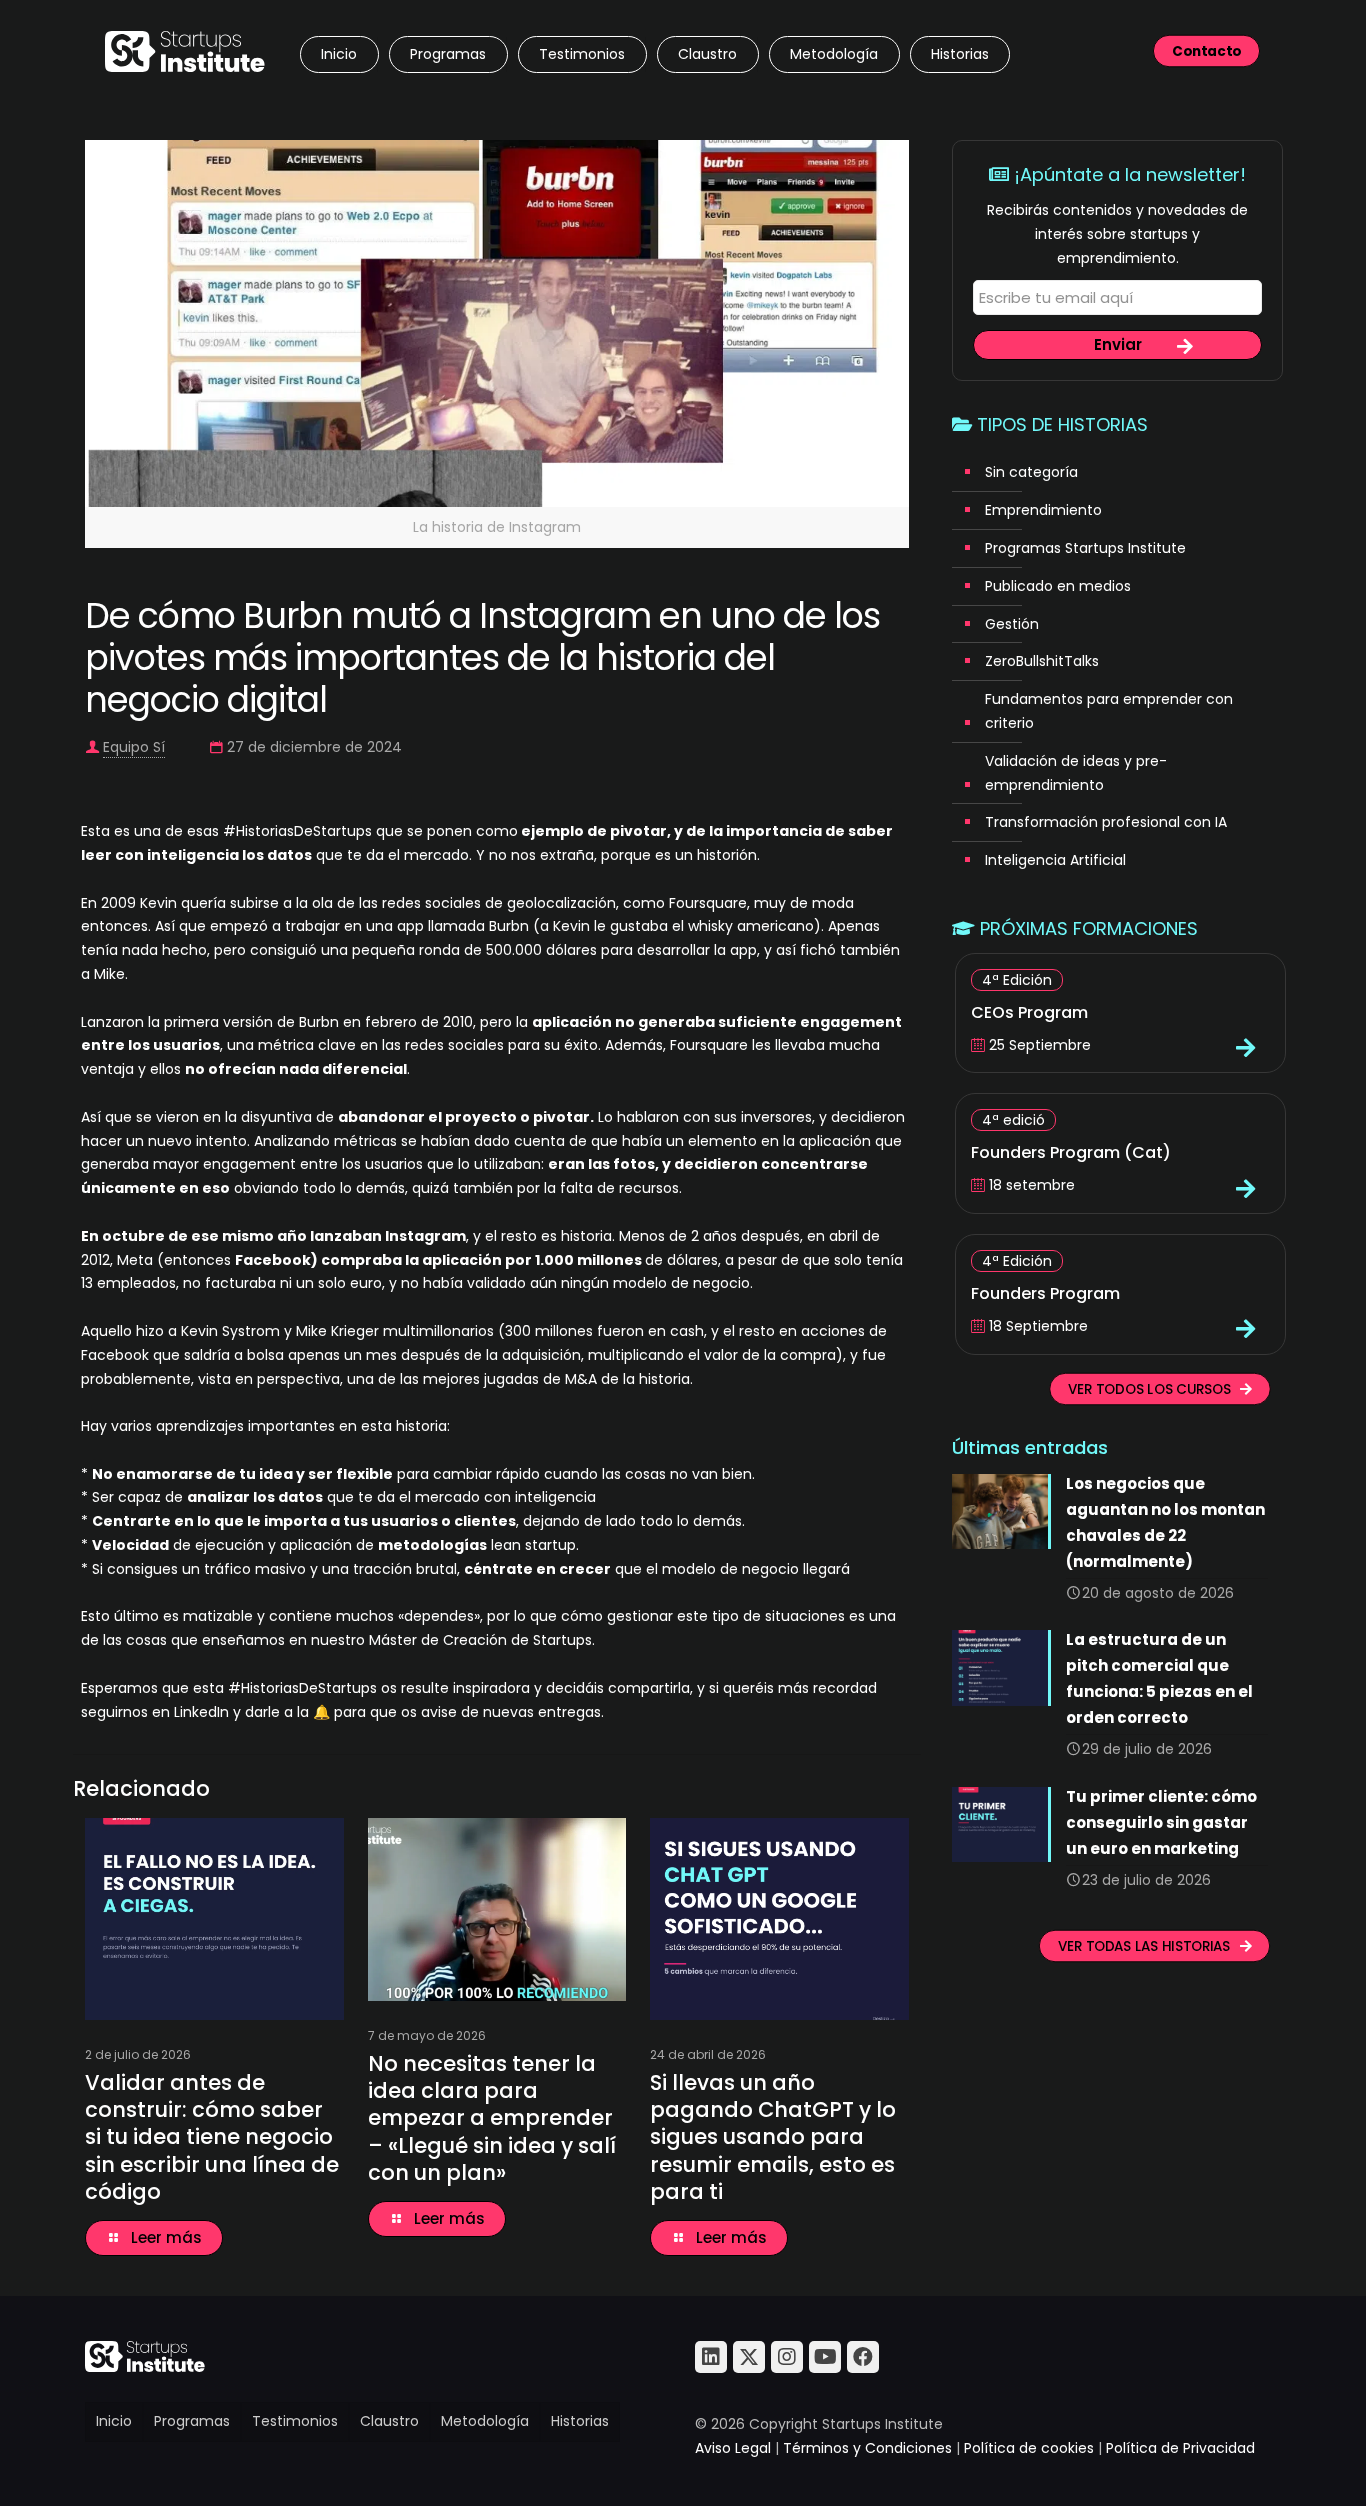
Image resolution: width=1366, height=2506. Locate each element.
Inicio (114, 2421)
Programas (192, 2421)
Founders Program (1045, 1293)
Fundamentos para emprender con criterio (1109, 711)
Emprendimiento (1043, 510)
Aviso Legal (733, 2448)
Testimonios (295, 2421)
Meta (135, 1260)
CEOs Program (1029, 1012)
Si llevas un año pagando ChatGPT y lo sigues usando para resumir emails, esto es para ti (773, 2137)
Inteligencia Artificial (1055, 860)
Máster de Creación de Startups (480, 1640)
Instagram (425, 1236)
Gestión (1012, 624)
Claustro (389, 2421)
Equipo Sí (134, 747)
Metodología (485, 2421)
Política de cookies (1029, 2448)
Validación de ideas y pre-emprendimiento (1076, 773)
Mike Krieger (337, 1331)
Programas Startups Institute (1085, 548)
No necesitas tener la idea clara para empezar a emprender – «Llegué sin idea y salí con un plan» (492, 2118)
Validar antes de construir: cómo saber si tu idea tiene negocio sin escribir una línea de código (212, 2137)
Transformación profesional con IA (1106, 822)
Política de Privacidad (1180, 2448)
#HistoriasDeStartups (297, 831)
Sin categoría (1031, 472)
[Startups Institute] (185, 50)
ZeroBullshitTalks (1042, 661)
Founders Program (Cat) (1071, 1152)
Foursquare (708, 903)
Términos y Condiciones (867, 2448)
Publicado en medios (1058, 586)
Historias (580, 2421)
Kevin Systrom (230, 1331)
